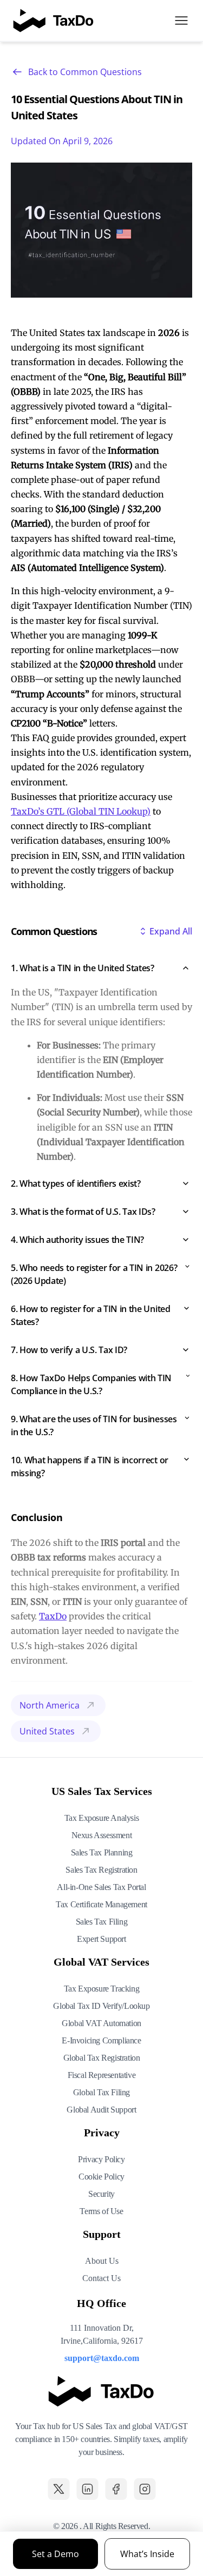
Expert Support (101, 1939)
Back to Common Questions (85, 72)
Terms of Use (101, 2211)
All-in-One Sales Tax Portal (101, 1887)
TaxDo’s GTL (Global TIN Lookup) (81, 811)
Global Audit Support (101, 2110)
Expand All (171, 931)
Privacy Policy (101, 2159)
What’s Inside (147, 2554)
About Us (102, 2261)
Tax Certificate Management (101, 1904)
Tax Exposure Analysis (102, 1818)
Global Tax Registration (102, 2058)
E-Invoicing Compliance (101, 2040)
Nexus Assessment (102, 1835)
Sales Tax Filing (102, 1922)
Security (101, 2194)
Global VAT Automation (101, 2023)
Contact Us (101, 2278)
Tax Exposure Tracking (102, 1989)
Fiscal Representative (102, 2075)
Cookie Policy (101, 2177)
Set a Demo (55, 2554)
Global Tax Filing (101, 2092)
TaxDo (53, 1616)
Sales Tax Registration (101, 1870)
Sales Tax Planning (102, 1852)
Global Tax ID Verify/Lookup (101, 2006)
